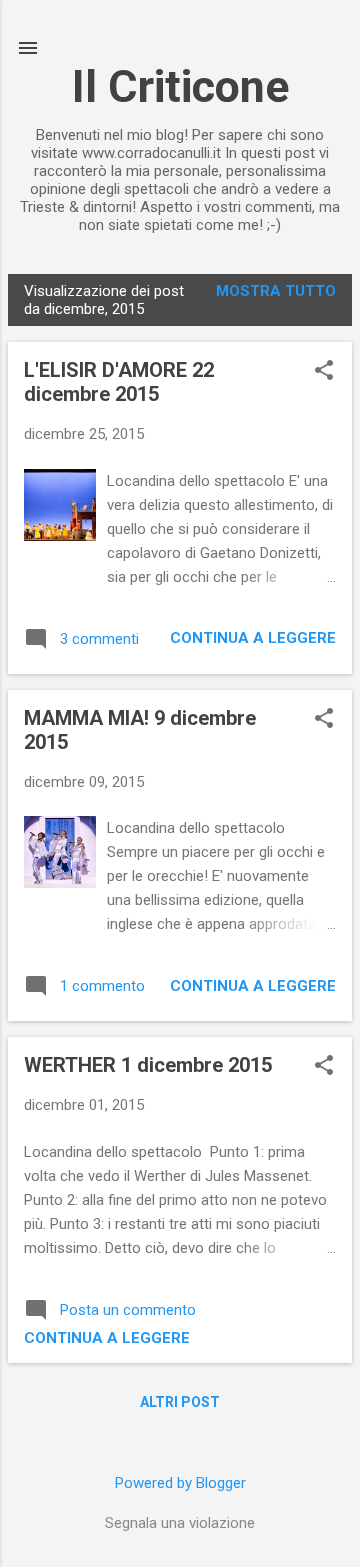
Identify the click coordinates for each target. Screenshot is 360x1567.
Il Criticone (180, 86)
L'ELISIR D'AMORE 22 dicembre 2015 (119, 382)
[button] (324, 372)
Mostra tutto (276, 291)
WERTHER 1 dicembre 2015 (148, 1065)
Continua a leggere (253, 638)
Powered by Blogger (180, 1483)
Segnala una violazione (180, 1523)
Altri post (180, 1402)
